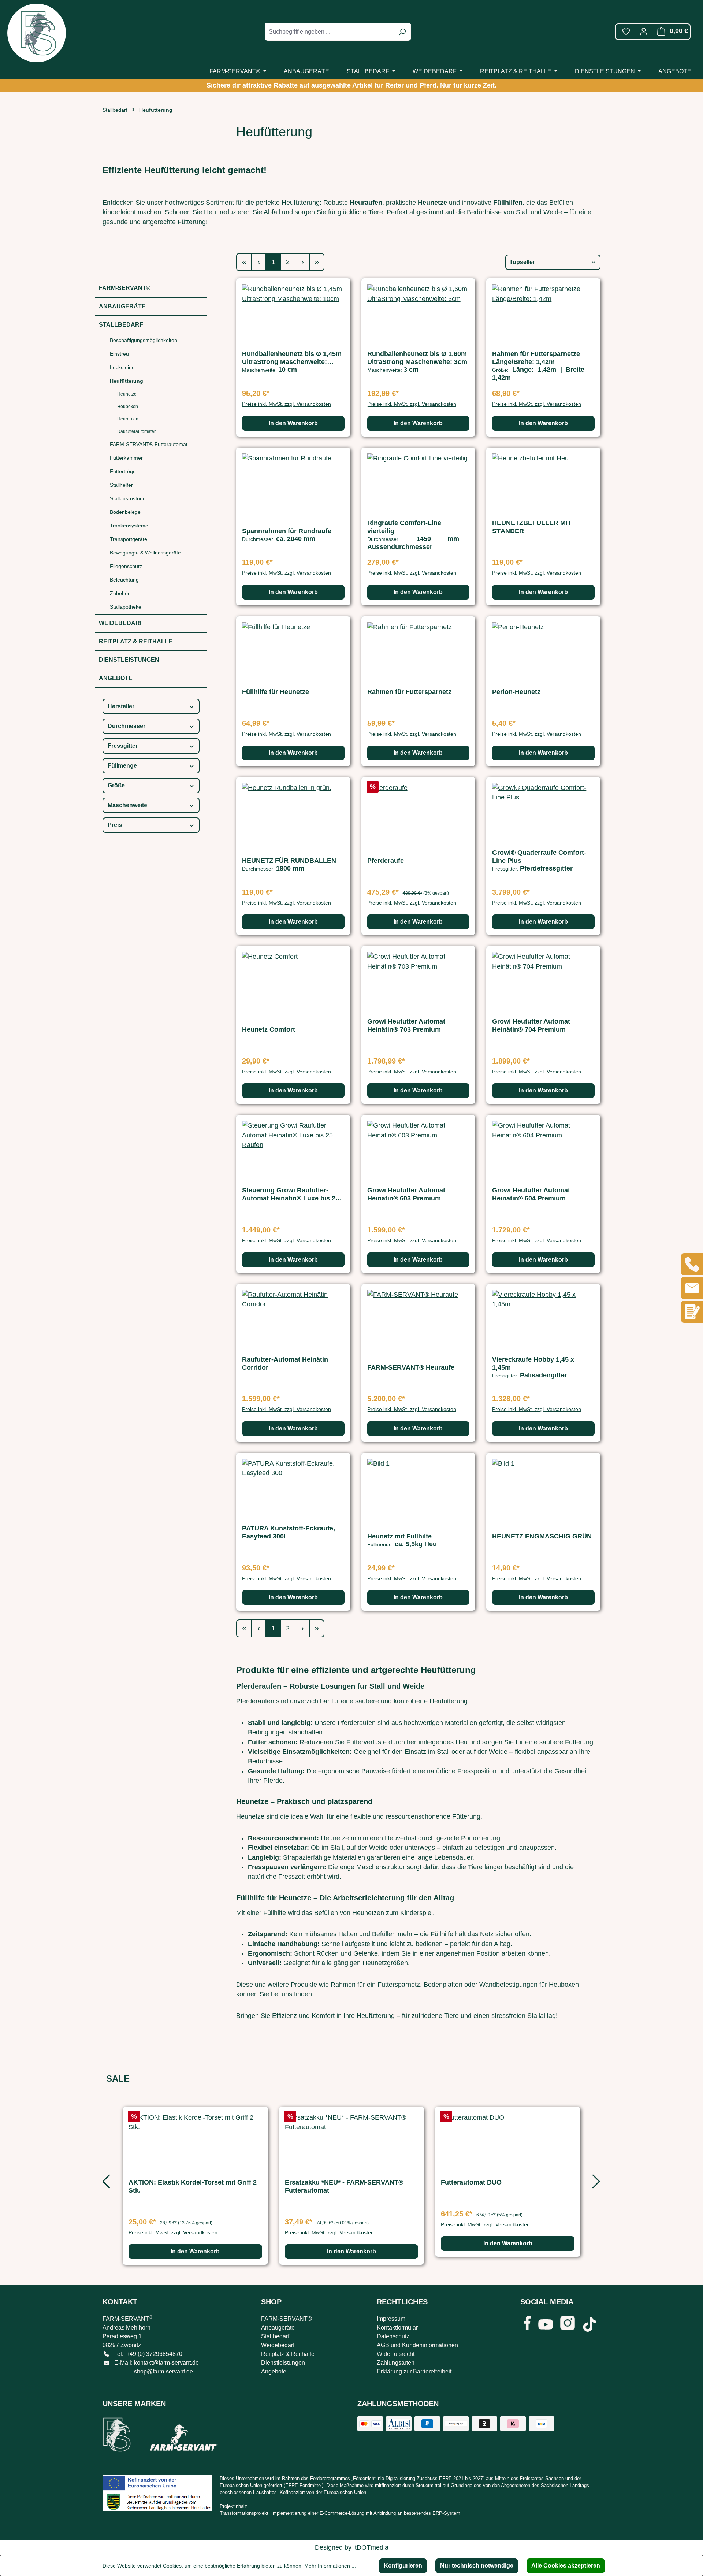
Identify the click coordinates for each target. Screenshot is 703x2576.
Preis (115, 825)
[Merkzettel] (626, 31)
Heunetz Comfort (269, 1029)
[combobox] (330, 32)
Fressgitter (123, 746)
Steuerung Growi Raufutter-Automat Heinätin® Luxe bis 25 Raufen (291, 1194)
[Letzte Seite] (317, 262)
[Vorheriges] (104, 2184)
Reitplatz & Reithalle (136, 641)
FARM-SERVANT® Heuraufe (411, 1367)
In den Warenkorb (293, 423)
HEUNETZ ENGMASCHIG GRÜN (542, 1536)
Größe (116, 785)
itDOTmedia (371, 2547)
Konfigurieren (403, 2566)
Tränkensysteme (129, 526)
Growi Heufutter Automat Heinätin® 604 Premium (531, 1194)
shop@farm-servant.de (163, 2371)
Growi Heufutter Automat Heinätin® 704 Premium (531, 1025)
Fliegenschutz (126, 566)
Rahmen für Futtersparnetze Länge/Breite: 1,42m (536, 358)
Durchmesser (127, 726)
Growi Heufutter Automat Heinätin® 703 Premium (406, 1025)
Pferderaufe (386, 861)
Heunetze (127, 394)
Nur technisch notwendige (477, 2566)
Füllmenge (122, 766)
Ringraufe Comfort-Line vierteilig (404, 527)
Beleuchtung (124, 580)
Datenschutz (393, 2336)
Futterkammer (126, 458)
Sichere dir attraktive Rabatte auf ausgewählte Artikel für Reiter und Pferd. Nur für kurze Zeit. (351, 85)
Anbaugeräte (122, 306)
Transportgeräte (129, 539)
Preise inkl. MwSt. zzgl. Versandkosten (287, 404)
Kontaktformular (397, 2328)
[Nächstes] (595, 2184)
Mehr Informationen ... (330, 2566)
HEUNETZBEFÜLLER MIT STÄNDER (532, 527)
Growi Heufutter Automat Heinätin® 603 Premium (406, 1194)
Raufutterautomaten (137, 431)
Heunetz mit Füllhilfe (399, 1536)
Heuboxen (128, 407)
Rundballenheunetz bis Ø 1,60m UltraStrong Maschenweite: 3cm (417, 358)
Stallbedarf (121, 325)
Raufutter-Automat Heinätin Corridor (285, 1363)
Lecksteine (122, 367)
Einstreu (119, 354)
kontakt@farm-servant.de (166, 2363)
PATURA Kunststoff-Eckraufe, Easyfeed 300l (289, 1532)
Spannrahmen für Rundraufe (287, 531)
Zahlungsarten (396, 2363)
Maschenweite (127, 805)
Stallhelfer (121, 485)
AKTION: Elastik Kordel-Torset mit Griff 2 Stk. (193, 2186)
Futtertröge (123, 471)
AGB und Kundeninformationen (417, 2345)
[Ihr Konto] (644, 31)
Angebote (116, 678)
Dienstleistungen (129, 660)
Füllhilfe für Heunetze (276, 692)
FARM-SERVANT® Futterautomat (149, 444)
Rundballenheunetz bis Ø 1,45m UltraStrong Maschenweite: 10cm (292, 358)
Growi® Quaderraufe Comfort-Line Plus (539, 857)
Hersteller (121, 706)
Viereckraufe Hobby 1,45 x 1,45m (533, 1363)
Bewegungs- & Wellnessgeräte (145, 553)
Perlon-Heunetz (516, 692)
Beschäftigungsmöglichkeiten (144, 340)
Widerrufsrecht (396, 2354)
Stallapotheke (126, 607)
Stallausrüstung (128, 498)
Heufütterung (127, 381)
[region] (351, 2184)
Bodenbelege (125, 512)
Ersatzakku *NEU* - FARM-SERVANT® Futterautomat (344, 2186)
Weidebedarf (121, 623)
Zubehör (120, 593)
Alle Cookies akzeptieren (566, 2566)
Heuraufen (128, 419)
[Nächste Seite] (302, 262)
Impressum (391, 2319)
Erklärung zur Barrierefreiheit (414, 2371)
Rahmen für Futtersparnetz (409, 692)
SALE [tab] (118, 2078)
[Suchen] (402, 32)
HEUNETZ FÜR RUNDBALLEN (289, 861)
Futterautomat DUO (471, 2182)
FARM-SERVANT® (125, 288)
